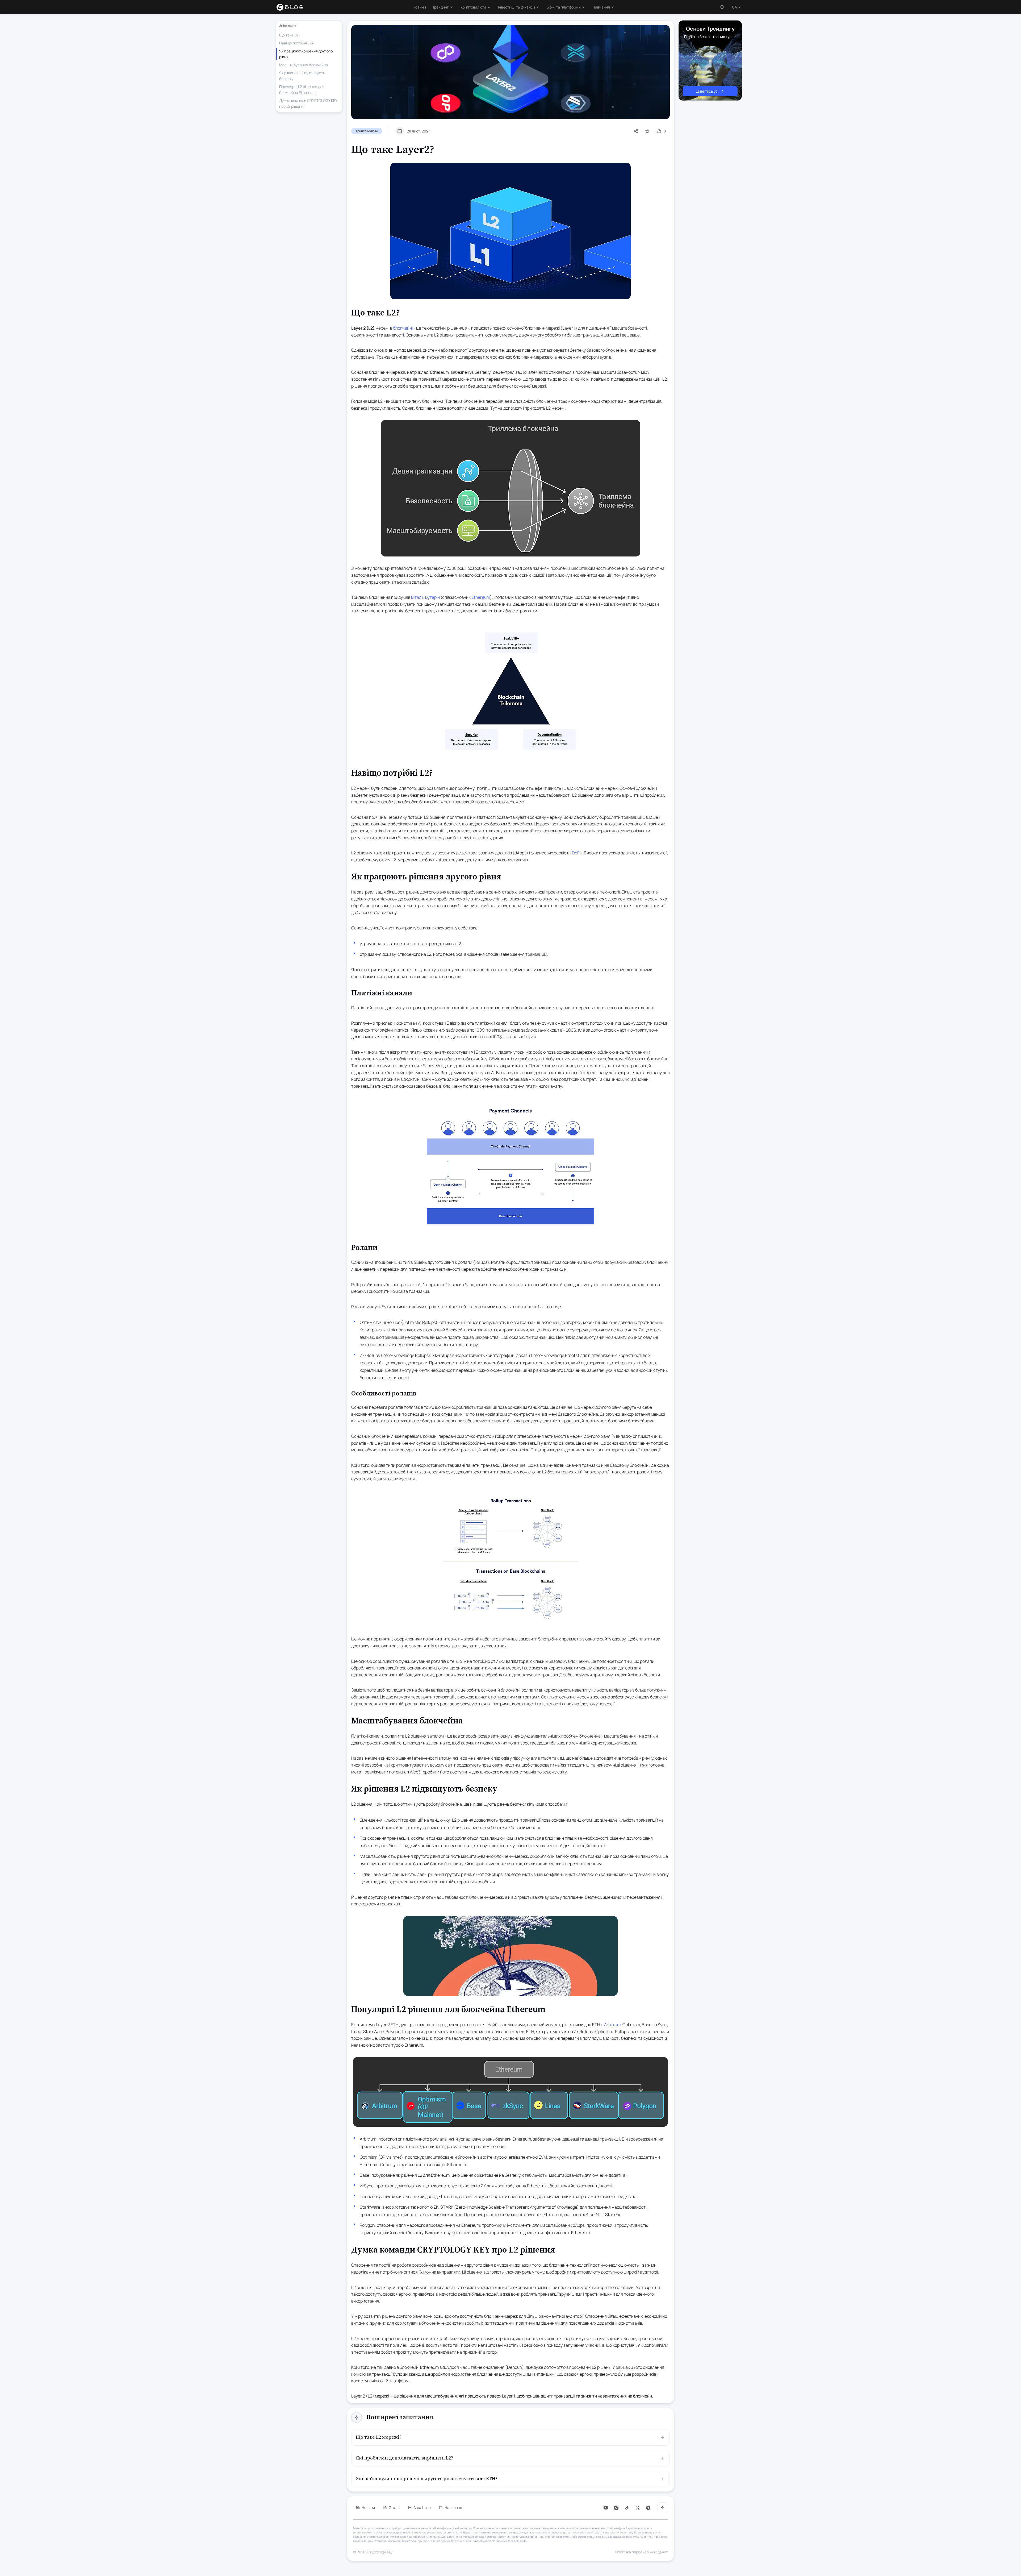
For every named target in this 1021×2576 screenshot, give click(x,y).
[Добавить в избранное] (647, 131)
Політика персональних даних (642, 2552)
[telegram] (648, 2508)
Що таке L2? (290, 35)
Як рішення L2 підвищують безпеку (302, 76)
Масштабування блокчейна (304, 65)
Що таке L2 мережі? (379, 2437)
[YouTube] (606, 2508)
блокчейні (403, 328)
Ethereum (481, 597)
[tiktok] (627, 2508)
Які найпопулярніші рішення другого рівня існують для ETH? (427, 2479)
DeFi (576, 853)
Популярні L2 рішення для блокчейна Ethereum (302, 90)
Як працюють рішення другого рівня (306, 54)
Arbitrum (612, 2025)
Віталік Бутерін (425, 597)
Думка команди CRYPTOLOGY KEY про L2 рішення (308, 103)
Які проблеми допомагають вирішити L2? (404, 2458)
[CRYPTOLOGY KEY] (293, 7)
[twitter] (638, 2508)
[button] (443, 7)
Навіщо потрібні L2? (296, 43)
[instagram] (616, 2508)
